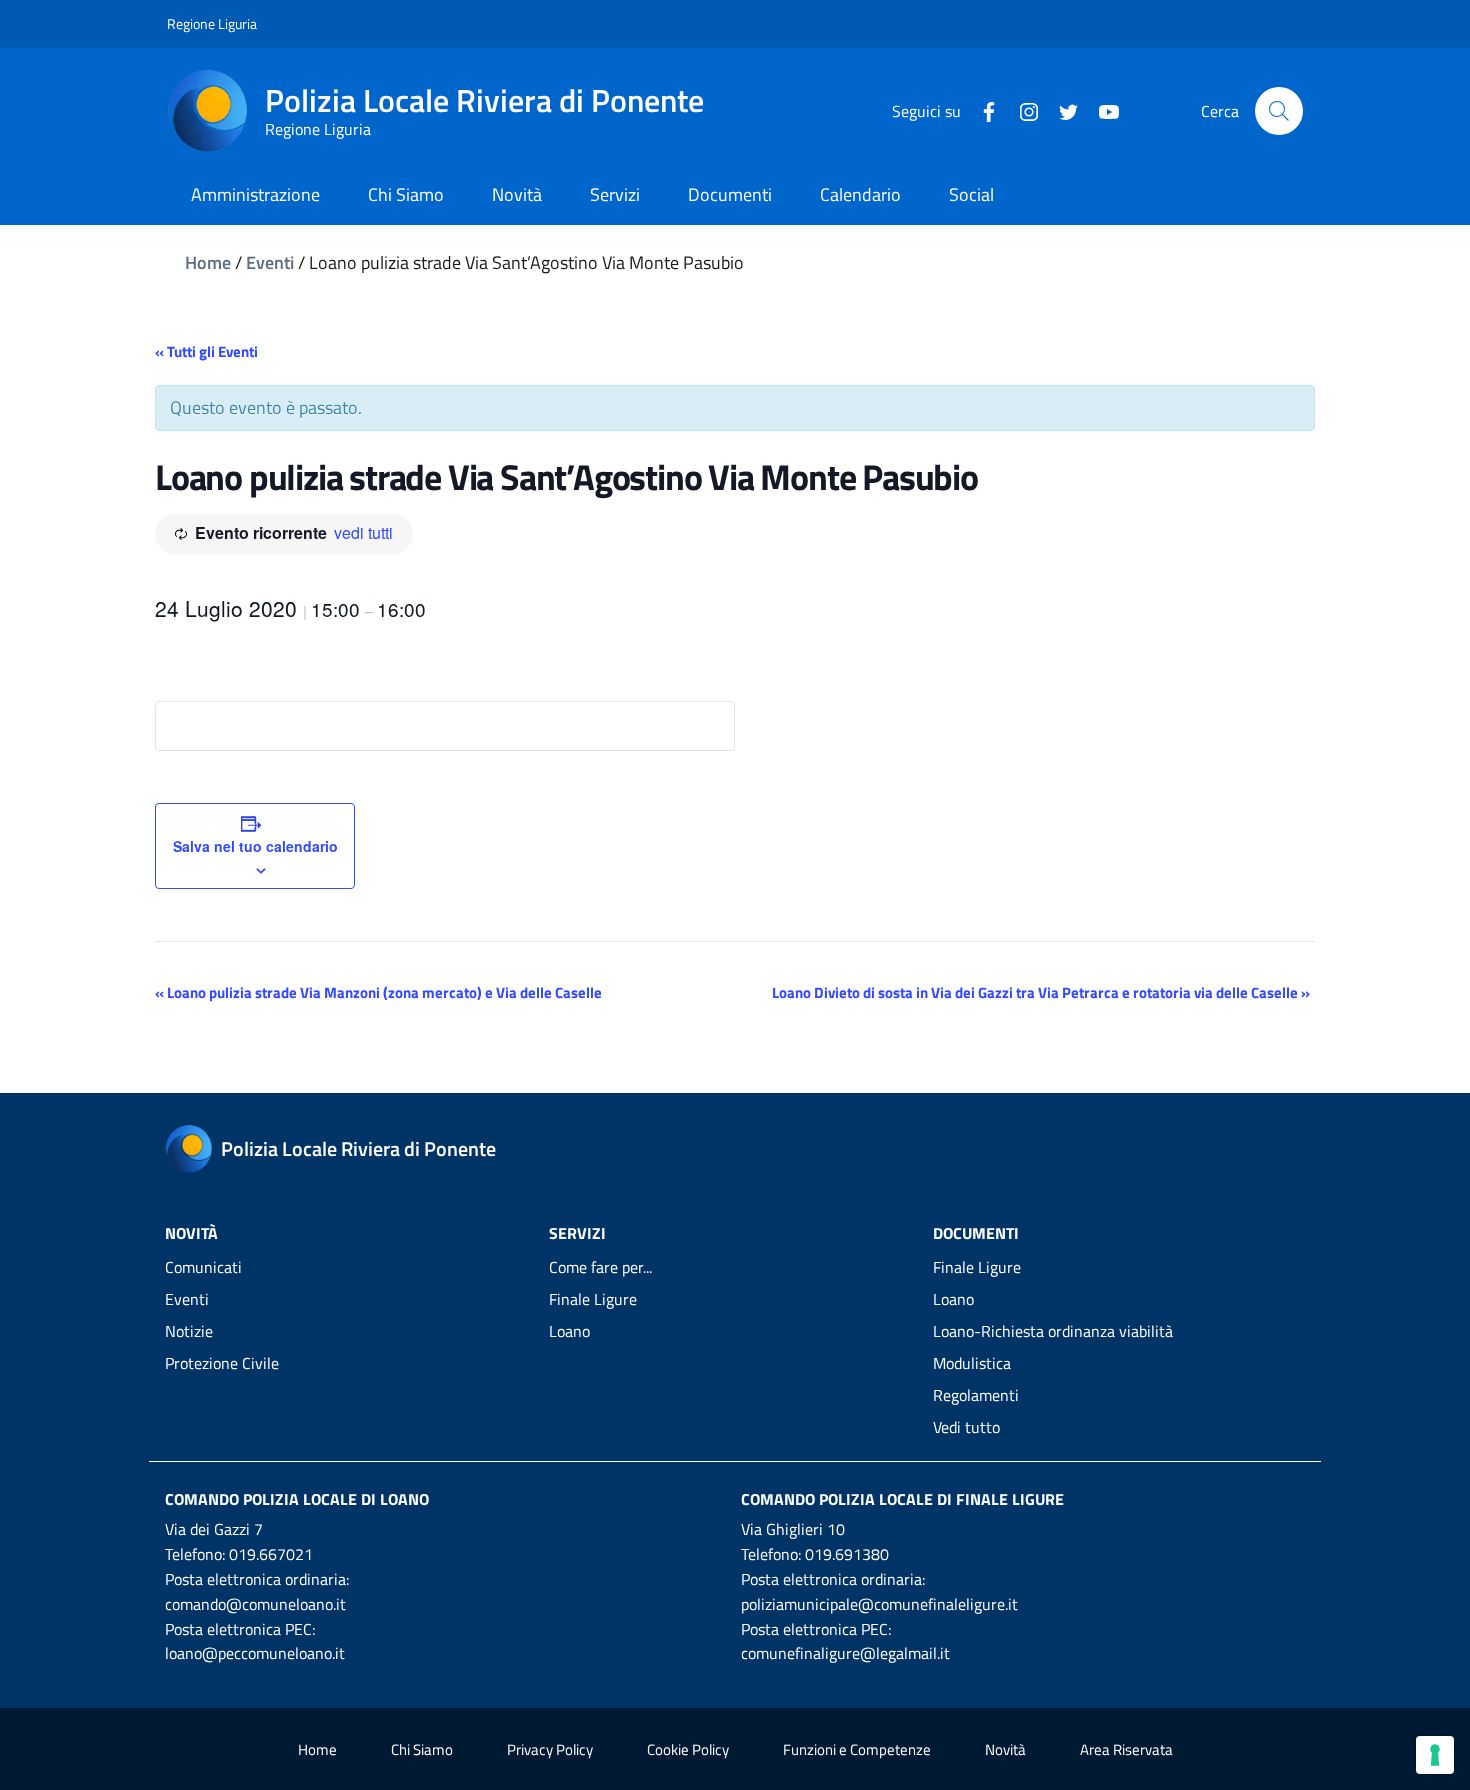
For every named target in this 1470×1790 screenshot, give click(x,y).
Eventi (270, 262)
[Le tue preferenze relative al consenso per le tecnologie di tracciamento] (1435, 1755)
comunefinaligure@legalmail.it (845, 1653)
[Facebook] (981, 110)
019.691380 (847, 1554)
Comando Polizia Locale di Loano (297, 1499)
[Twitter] (1061, 110)
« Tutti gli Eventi (206, 351)
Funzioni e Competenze (857, 1749)
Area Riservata (1126, 1749)
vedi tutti (363, 532)
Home (208, 262)
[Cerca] (1279, 111)
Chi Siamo (422, 1749)
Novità (1005, 1749)
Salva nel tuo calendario (255, 846)
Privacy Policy (550, 1749)
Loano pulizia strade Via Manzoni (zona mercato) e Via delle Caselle (378, 992)
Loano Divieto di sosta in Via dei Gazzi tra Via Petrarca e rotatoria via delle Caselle (1041, 992)
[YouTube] (1101, 110)
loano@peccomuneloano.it (255, 1653)
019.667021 (271, 1554)
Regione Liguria (212, 23)
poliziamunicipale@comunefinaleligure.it (879, 1604)
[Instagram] (1021, 110)
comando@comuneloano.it (255, 1604)
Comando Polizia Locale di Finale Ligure (902, 1499)
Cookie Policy (688, 1749)
